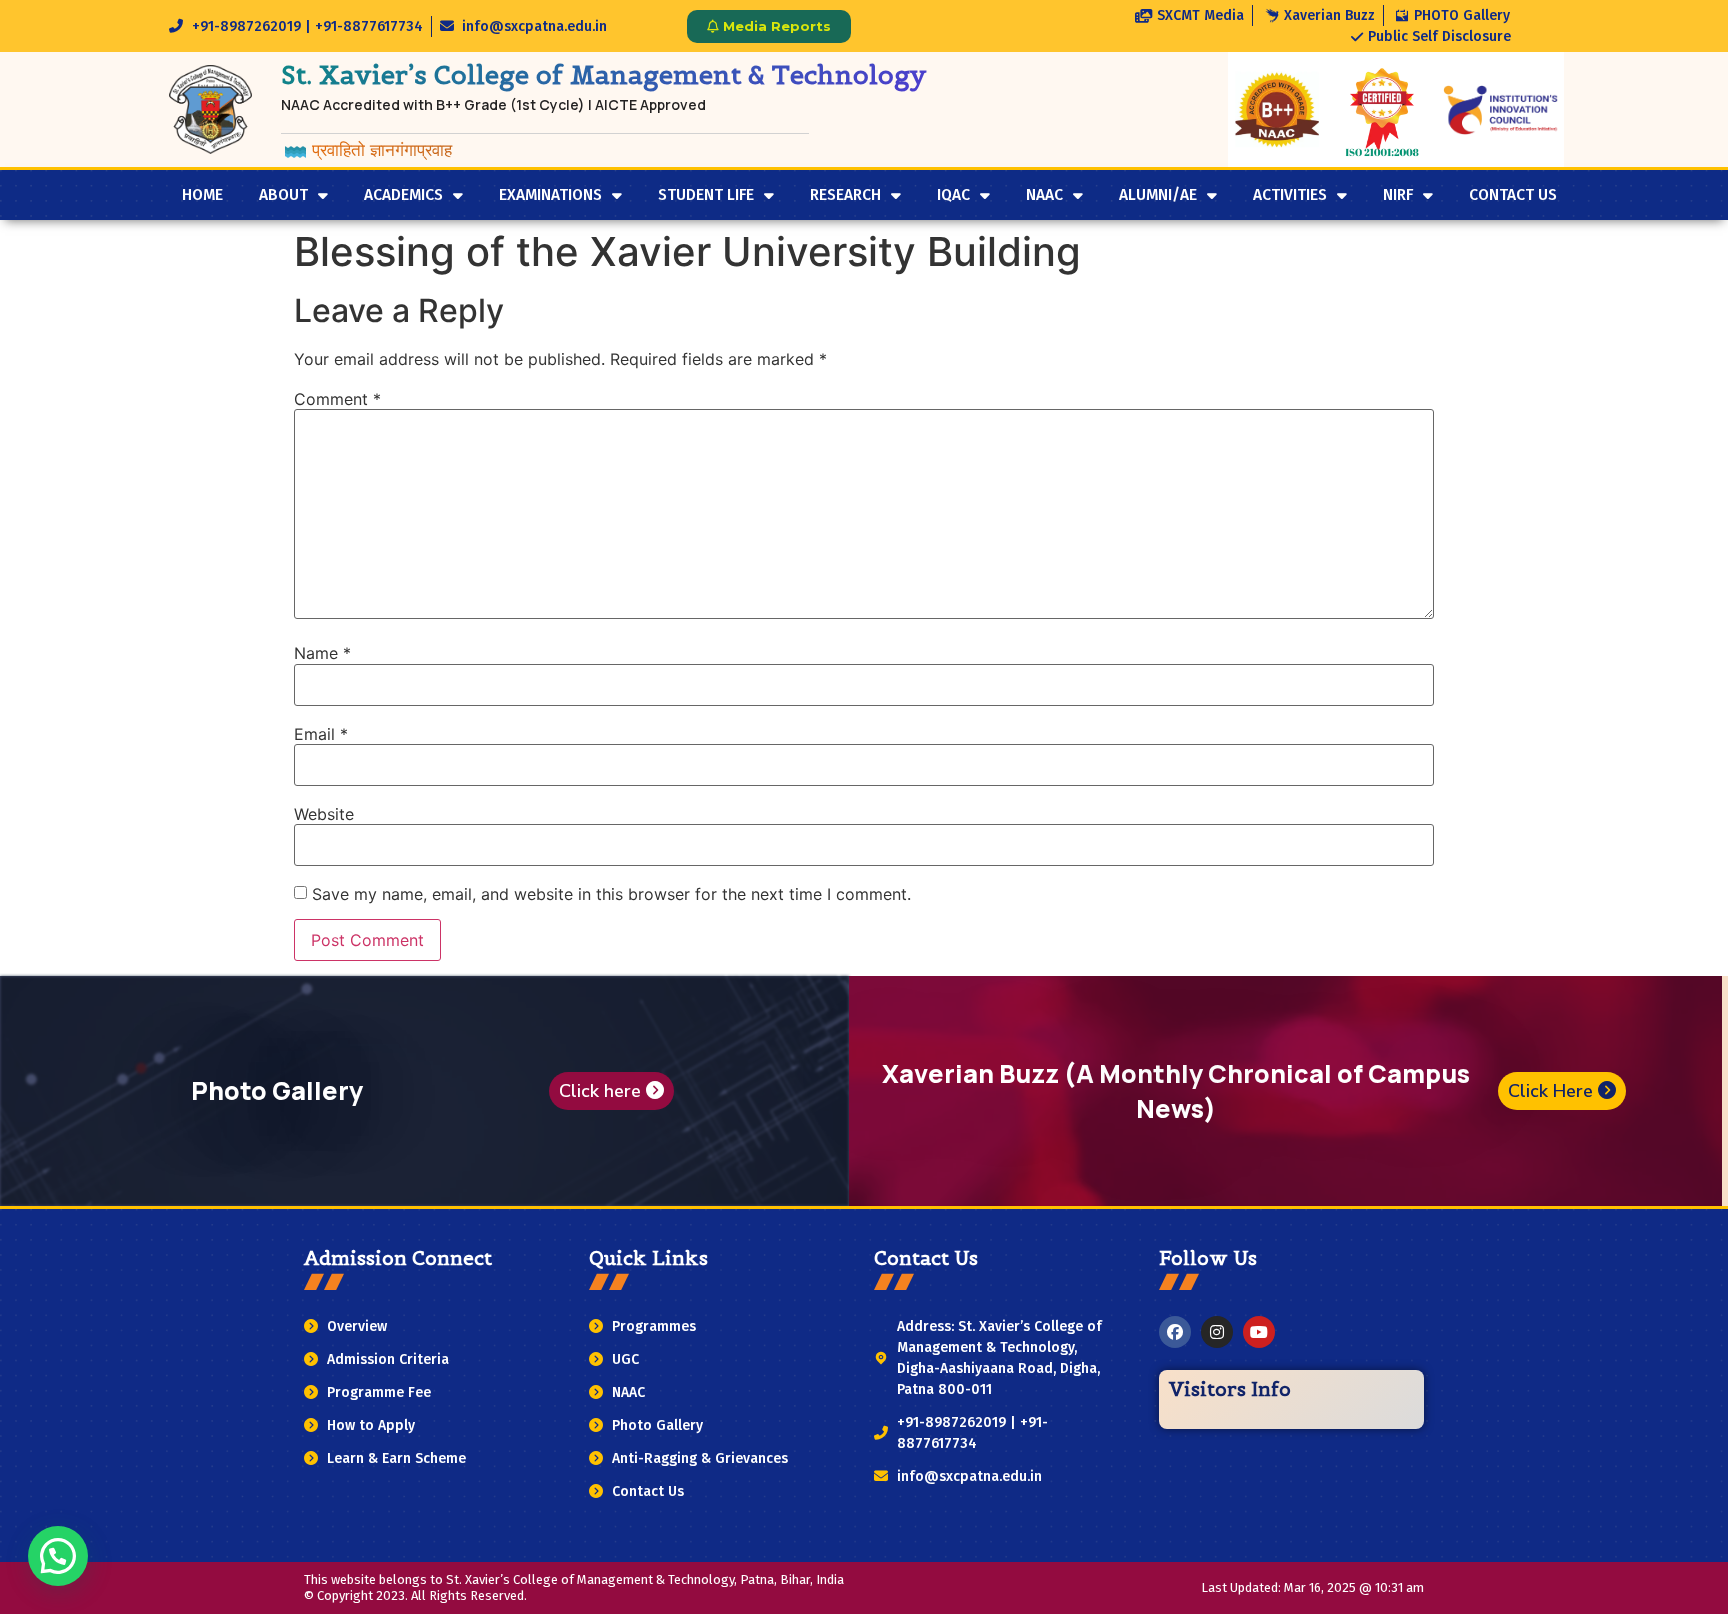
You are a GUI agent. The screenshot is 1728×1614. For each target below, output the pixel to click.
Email (321, 734)
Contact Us (1513, 194)
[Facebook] (1175, 1332)
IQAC (953, 194)
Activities (1290, 194)
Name (322, 653)
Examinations (550, 194)
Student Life (706, 194)
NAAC (1044, 194)
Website (324, 814)
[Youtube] (1259, 1332)
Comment (337, 399)
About (283, 194)
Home (202, 194)
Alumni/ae (1158, 194)
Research (845, 194)
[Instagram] (1217, 1332)
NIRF (1398, 194)
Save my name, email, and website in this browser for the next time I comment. (611, 894)
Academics (403, 194)
